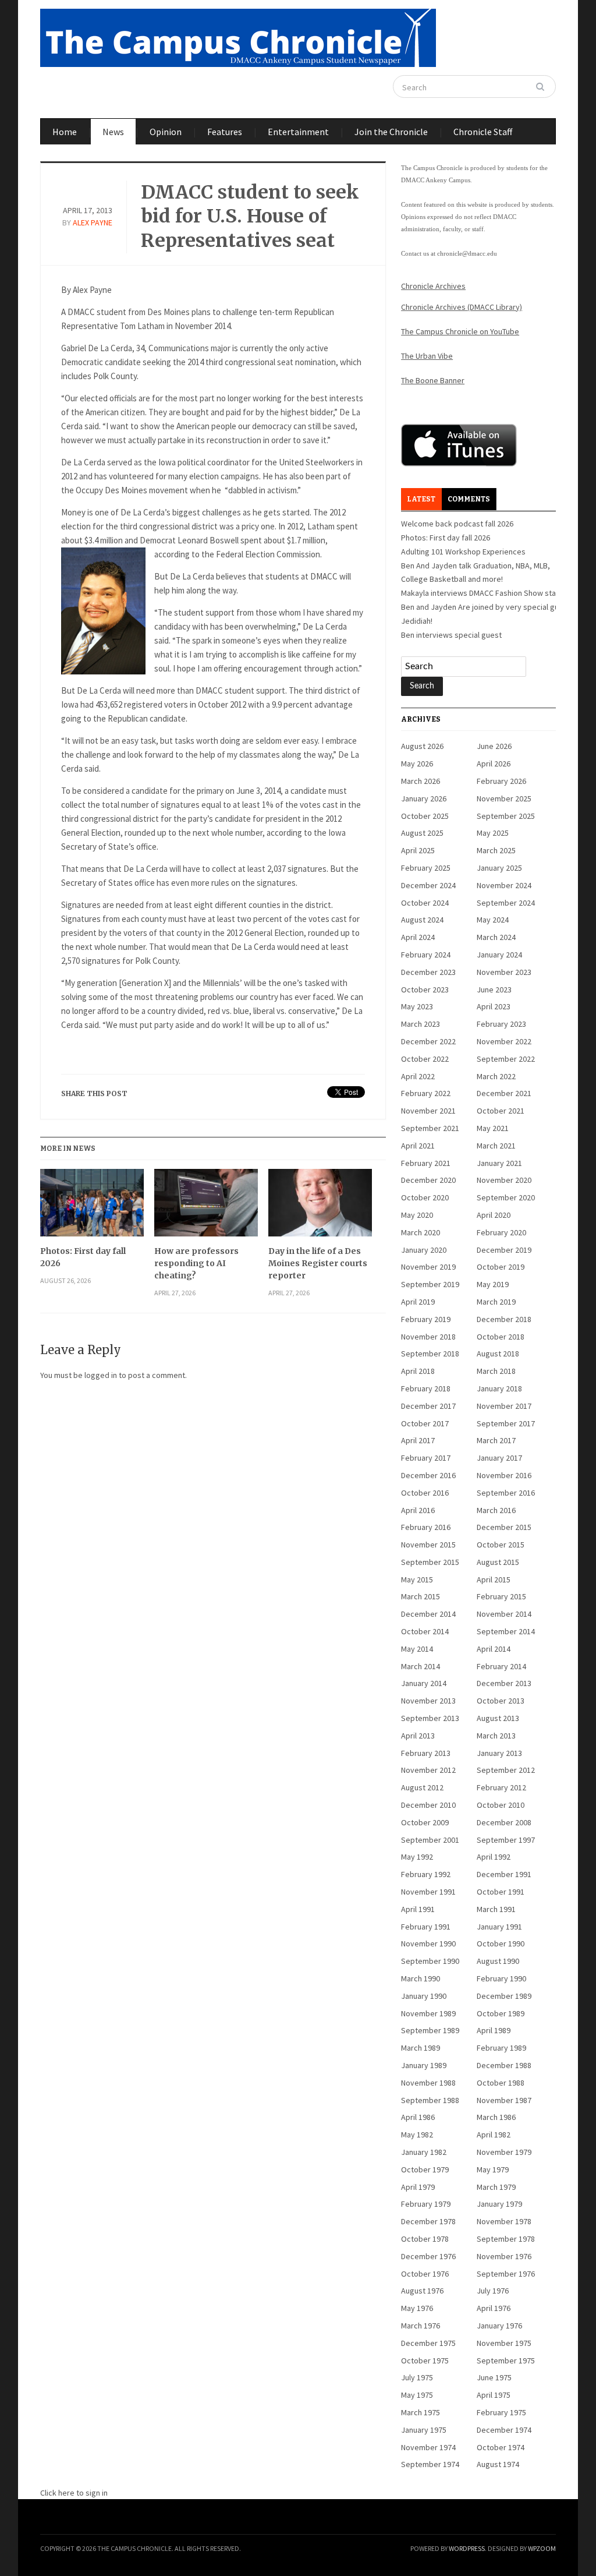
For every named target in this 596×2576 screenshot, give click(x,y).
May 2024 (493, 920)
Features (225, 132)
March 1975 (421, 2412)
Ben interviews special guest (451, 635)
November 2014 (504, 1614)
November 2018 (428, 1337)
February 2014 (501, 1666)
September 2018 (430, 1354)
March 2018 (496, 1371)
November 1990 (428, 1944)
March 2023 (421, 1024)
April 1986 (418, 2117)
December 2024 (428, 885)
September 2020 (506, 1197)
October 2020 (425, 1197)
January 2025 (499, 868)
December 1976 (428, 2256)
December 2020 (428, 1180)
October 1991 (501, 1892)
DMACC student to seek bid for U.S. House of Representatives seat (250, 216)
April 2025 (418, 850)
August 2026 (422, 746)
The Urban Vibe (427, 356)
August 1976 (422, 2291)
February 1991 (426, 1927)
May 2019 (493, 1284)
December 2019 (504, 1250)
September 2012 (506, 1770)
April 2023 (494, 1006)
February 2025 (426, 868)
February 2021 (426, 1163)
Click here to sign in (74, 2493)
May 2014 (417, 1649)
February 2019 (426, 1319)
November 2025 (504, 798)
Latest (421, 499)
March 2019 (496, 1302)
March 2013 (496, 1736)
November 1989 (428, 2013)
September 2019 (430, 1284)
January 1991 (499, 1927)
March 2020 (421, 1232)
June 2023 (494, 990)
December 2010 (428, 1805)
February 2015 (501, 1596)
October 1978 (425, 2239)
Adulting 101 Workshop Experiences (463, 552)
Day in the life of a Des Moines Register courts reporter (318, 1263)
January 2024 (499, 955)
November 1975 (504, 2343)
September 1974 (430, 2464)
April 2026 (494, 764)
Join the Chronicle (391, 132)
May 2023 (417, 1006)
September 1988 (430, 2100)
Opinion (166, 132)
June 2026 (494, 746)
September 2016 (506, 1493)
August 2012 (422, 1787)
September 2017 (506, 1423)
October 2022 (425, 1059)
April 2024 (418, 937)
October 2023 (425, 990)
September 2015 (430, 1562)
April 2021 (418, 1146)
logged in (101, 1375)
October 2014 (425, 1631)
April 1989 (494, 2030)
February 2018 (426, 1388)
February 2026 (501, 781)
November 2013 (428, 1701)
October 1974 (501, 2447)
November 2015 (428, 1545)
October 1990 (501, 1944)
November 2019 (428, 1267)
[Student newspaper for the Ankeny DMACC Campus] (238, 36)
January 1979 (499, 2204)
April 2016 (418, 1510)
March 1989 (421, 2048)
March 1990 (421, 1978)
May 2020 (417, 1215)
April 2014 (494, 1649)
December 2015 (504, 1527)
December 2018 (504, 1319)
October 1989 (501, 2013)
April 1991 (418, 1909)
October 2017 (425, 1423)
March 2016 (496, 1510)
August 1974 (498, 2464)
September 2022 (506, 1059)
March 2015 (421, 1596)
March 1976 (421, 2326)
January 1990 (424, 1996)
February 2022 (426, 1093)
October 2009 (425, 1822)
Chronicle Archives (433, 286)
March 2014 (421, 1666)
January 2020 (424, 1250)
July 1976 (493, 2291)
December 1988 (504, 2065)
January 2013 (499, 1753)
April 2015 (494, 1579)
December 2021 (504, 1093)
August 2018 (498, 1354)
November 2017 (504, 1406)
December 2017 (428, 1406)
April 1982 (494, 2135)
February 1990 (501, 1978)
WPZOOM (542, 2548)
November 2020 (504, 1180)
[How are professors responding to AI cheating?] (206, 1207)
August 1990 (498, 1961)
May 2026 (417, 764)
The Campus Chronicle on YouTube (460, 331)
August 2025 (422, 833)
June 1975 (494, 2377)
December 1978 (428, 2221)
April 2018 (418, 1371)
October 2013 (501, 1701)
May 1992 (417, 1857)
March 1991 (496, 1909)
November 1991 (428, 1892)
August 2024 (422, 920)
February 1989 (501, 2048)
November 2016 (504, 1475)
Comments (469, 499)
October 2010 (501, 1805)
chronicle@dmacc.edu (467, 253)
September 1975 (506, 2361)
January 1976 (499, 2326)
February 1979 (426, 2204)
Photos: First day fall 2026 (83, 1257)
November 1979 (504, 2152)
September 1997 (506, 1840)
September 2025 (506, 816)
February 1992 (426, 1874)
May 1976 (417, 2308)
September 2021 (430, 1128)
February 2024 (426, 955)
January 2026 (424, 798)
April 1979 (418, 2187)
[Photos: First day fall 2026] (92, 1207)
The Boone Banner (433, 380)
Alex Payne (93, 222)
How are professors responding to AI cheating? (196, 1263)
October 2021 (501, 1111)
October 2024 (425, 903)
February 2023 (501, 1024)
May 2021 (493, 1128)
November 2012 (428, 1770)
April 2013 (418, 1736)
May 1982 (417, 2135)
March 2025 (496, 850)
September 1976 (506, 2274)
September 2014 (506, 1631)
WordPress (467, 2548)
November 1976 (504, 2256)
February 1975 (501, 2412)
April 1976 (494, 2308)
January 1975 (424, 2430)
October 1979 (425, 2169)
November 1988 (428, 2083)
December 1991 (504, 1874)
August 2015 (498, 1562)
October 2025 (425, 816)
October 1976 (425, 2274)
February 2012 (501, 1787)
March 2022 (496, 1076)
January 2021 (499, 1163)
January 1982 (424, 2152)
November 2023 (504, 972)
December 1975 (428, 2343)
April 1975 (494, 2395)
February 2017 (426, 1458)
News (113, 132)
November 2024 (504, 885)
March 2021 (496, 1146)
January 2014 (424, 1683)
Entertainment (298, 132)
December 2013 (504, 1683)
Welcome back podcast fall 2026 (457, 524)
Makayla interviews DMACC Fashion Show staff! (482, 593)
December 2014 (428, 1614)
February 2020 (501, 1232)
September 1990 (430, 1961)
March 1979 (496, 2187)
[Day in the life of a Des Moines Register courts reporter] (320, 1207)
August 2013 (498, 1718)
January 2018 (499, 1388)
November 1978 (504, 2221)
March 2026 (421, 781)
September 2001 (430, 1840)
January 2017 (499, 1458)
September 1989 (430, 2030)
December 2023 (428, 972)
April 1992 (494, 1857)
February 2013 (426, 1753)
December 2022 (428, 1041)
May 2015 (417, 1579)
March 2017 (496, 1440)
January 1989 (424, 2065)
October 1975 (425, 2361)
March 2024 (496, 937)
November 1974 (428, 2447)
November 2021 (428, 1111)
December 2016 (428, 1475)
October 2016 (425, 1493)
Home (65, 132)
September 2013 (430, 1718)
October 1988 (501, 2083)
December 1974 (504, 2430)
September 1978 (506, 2239)
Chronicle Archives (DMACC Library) (462, 307)
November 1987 (504, 2100)
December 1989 (504, 1996)
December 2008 (504, 1822)
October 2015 (501, 1545)
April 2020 (494, 1215)
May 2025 (493, 833)
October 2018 (501, 1337)
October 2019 (501, 1267)
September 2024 (506, 903)
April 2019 (418, 1302)
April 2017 (418, 1440)
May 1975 (417, 2395)
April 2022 (418, 1076)
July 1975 (417, 2377)
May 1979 (493, 2169)
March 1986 (496, 2117)
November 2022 (504, 1041)
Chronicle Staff (483, 132)
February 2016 (426, 1527)
